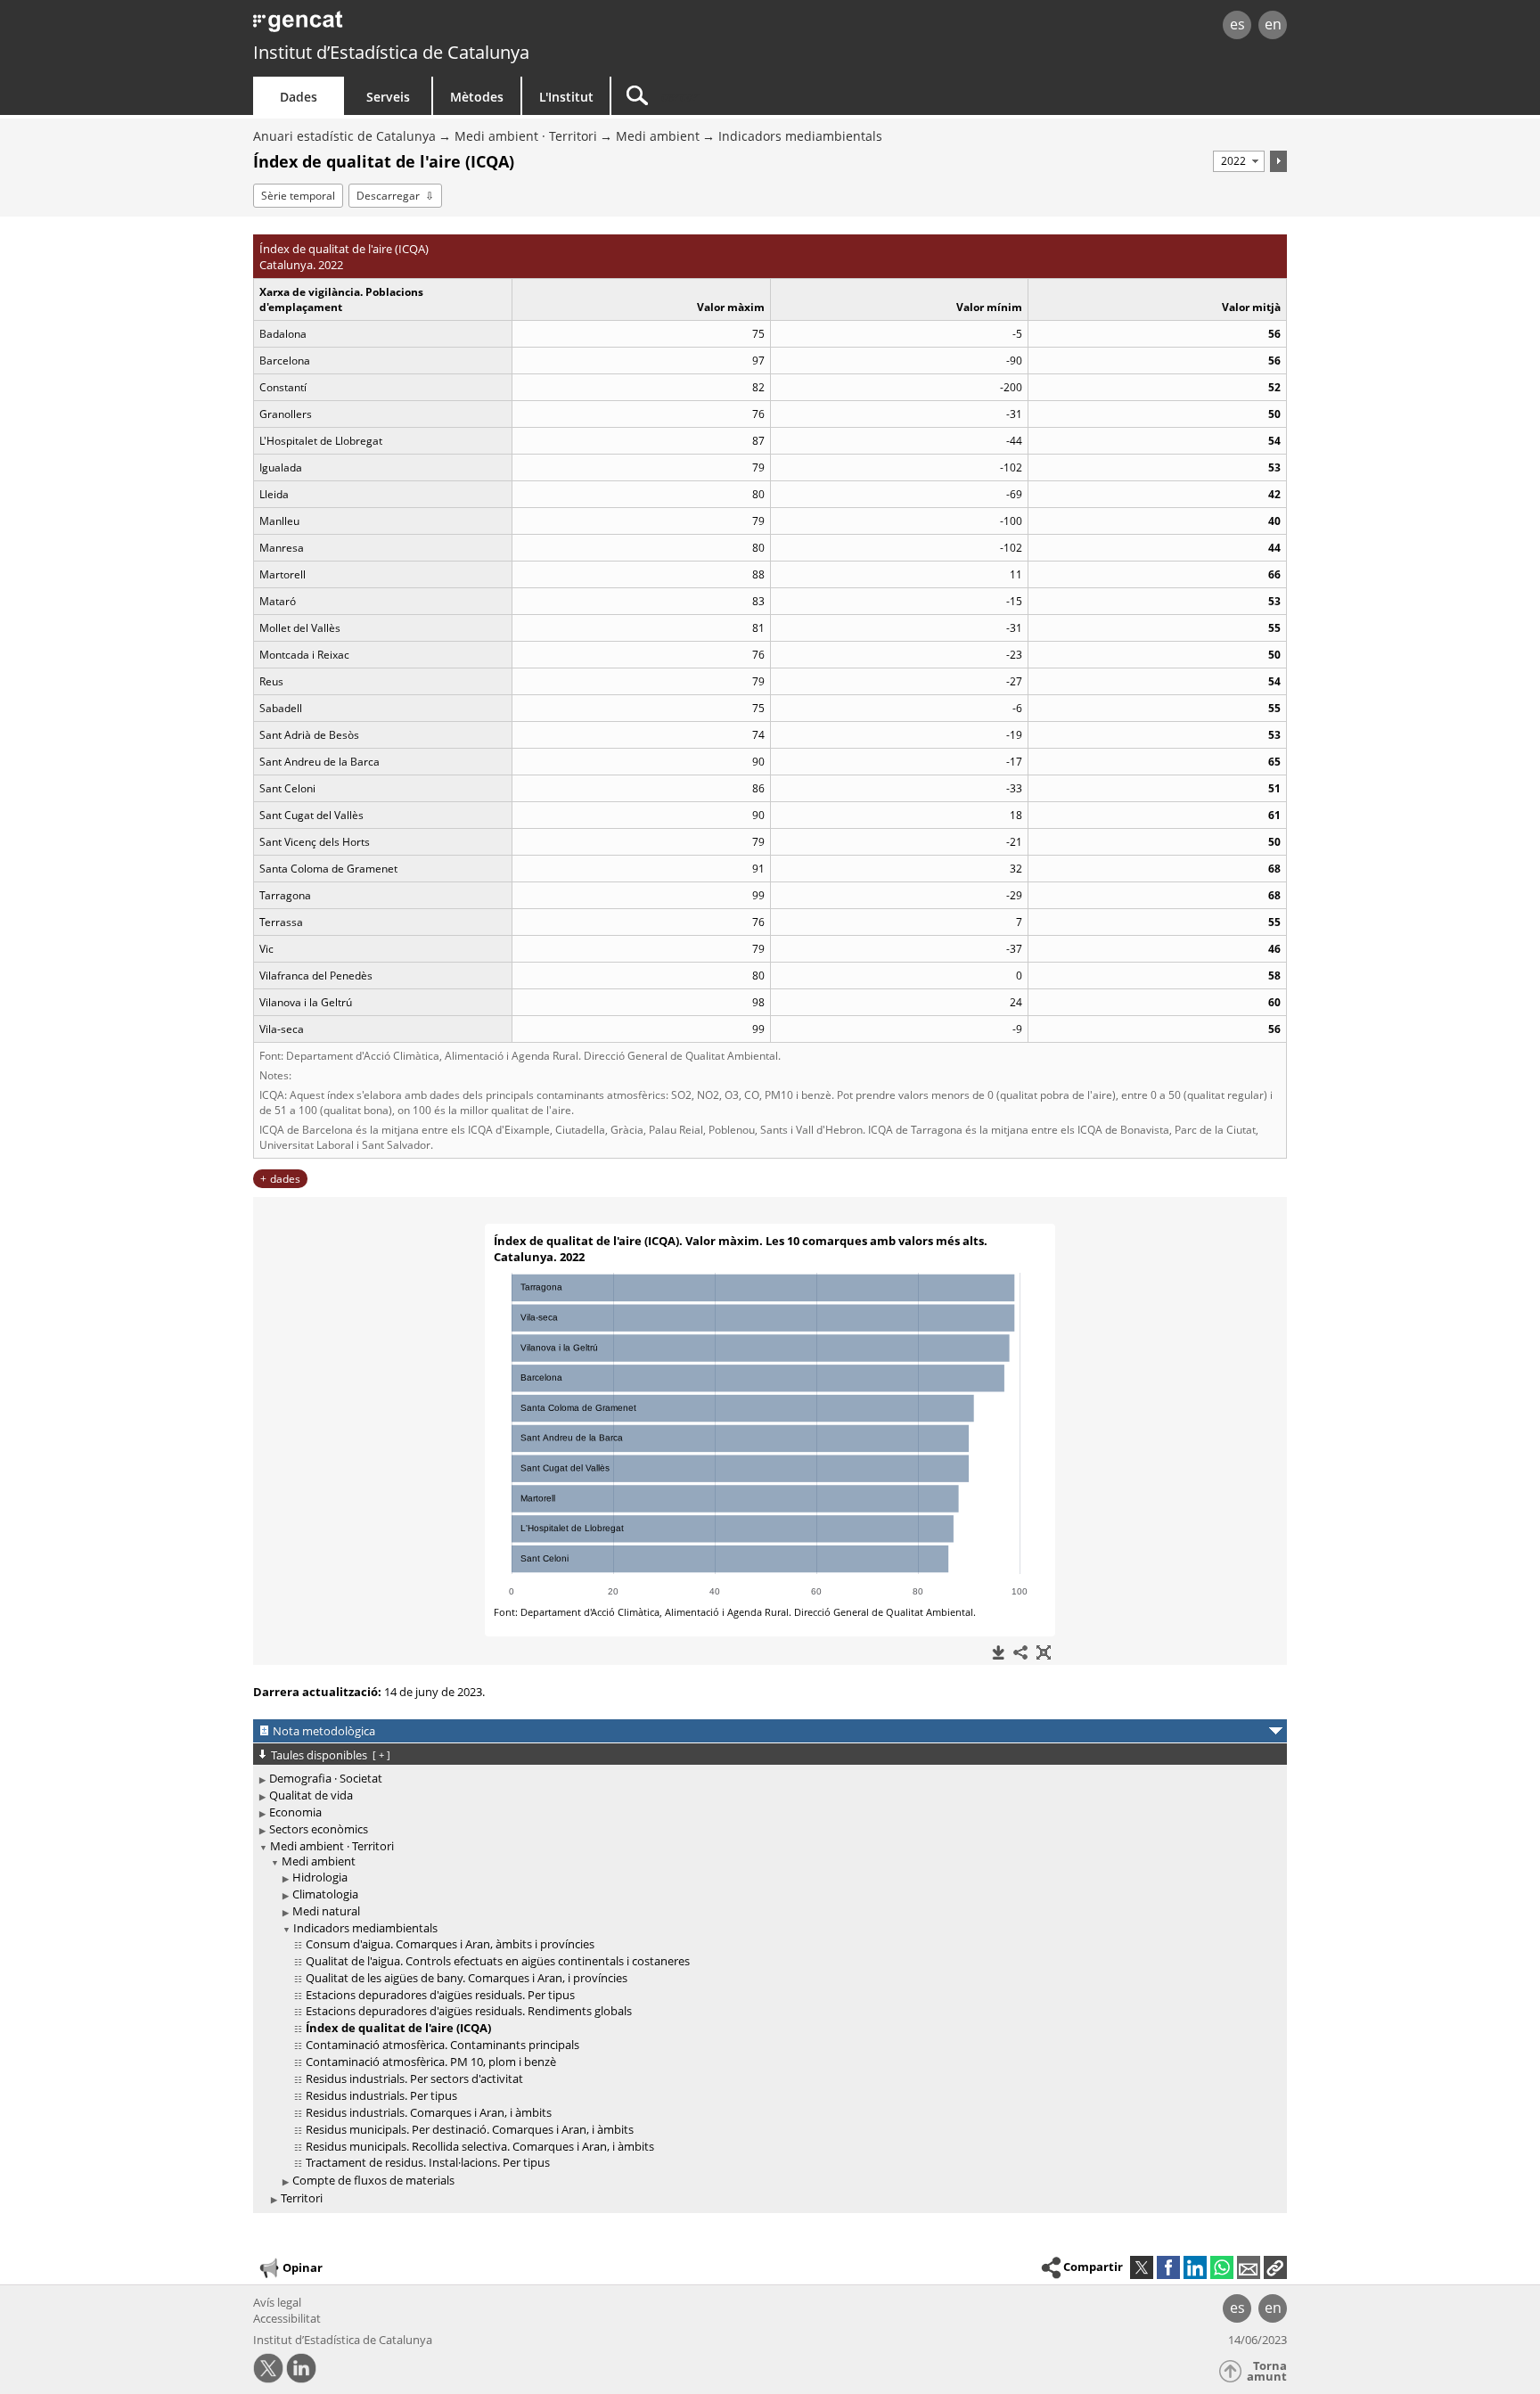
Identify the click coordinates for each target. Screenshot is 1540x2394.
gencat (460, 26)
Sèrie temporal (298, 196)
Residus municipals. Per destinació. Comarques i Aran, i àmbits (470, 2129)
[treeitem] (767, 1779)
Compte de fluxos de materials (373, 2180)
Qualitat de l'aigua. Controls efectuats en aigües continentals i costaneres (498, 1961)
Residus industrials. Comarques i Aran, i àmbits (429, 2112)
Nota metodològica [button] (324, 1731)
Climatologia (325, 1894)
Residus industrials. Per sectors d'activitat (414, 2078)
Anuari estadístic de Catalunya (344, 136)
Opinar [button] (303, 2267)
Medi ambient (658, 136)
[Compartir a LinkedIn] (1195, 2267)
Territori (302, 2198)
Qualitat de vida (311, 1795)
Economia (295, 1812)
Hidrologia (320, 1877)
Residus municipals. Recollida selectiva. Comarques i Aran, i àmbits (480, 2146)
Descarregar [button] (388, 196)
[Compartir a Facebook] (1168, 2267)
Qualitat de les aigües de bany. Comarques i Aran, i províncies (467, 1978)
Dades (299, 97)
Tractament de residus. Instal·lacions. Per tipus (428, 2162)
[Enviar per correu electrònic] (1249, 2267)
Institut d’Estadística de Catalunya (391, 52)
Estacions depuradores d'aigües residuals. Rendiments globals (469, 2011)
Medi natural (326, 1911)
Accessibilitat (287, 2318)
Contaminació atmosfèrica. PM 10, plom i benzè (431, 2062)
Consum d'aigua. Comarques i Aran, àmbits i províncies (450, 1944)
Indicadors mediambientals (800, 136)
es (1237, 24)
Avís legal (277, 2302)
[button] (1275, 2267)
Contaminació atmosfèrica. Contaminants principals (442, 2045)
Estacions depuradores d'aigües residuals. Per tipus (440, 1995)
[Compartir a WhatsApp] (1222, 2267)
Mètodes (477, 97)
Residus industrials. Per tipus (381, 2095)
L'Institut (566, 97)
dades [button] (285, 1179)
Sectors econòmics (319, 1829)
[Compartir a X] (1142, 2267)
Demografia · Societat (326, 1778)
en (1273, 24)
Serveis (388, 97)
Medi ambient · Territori (526, 136)
